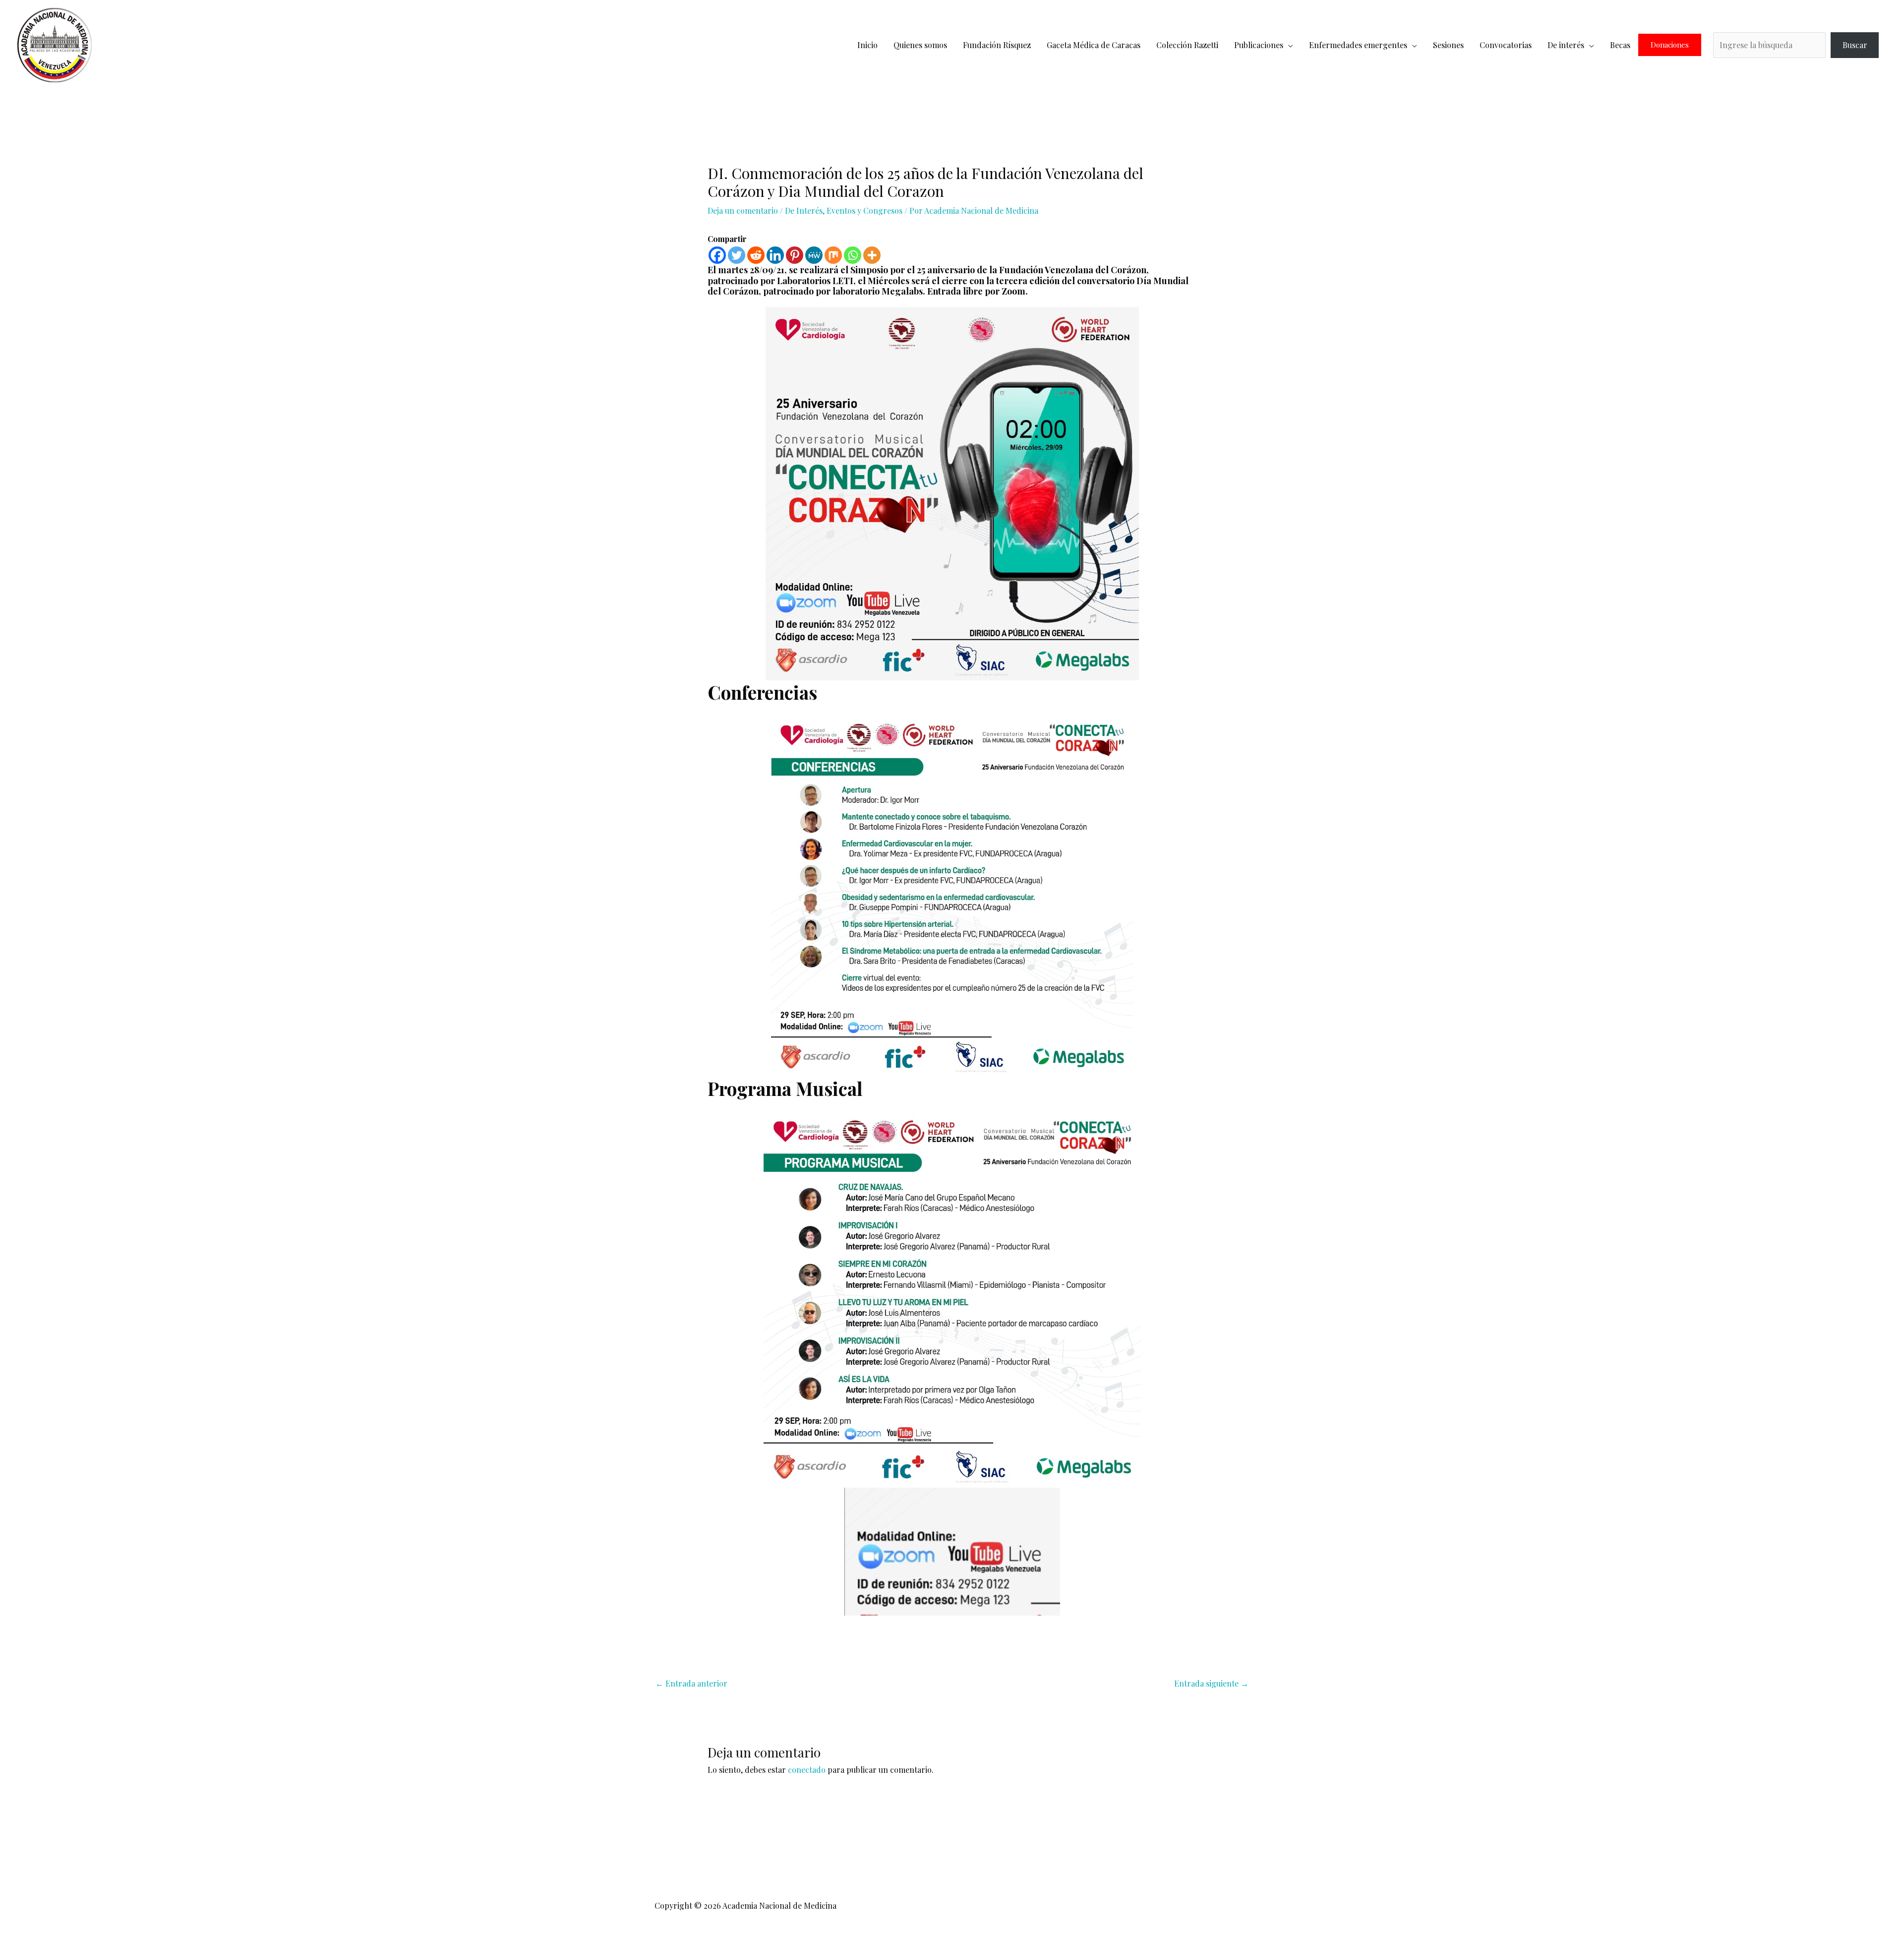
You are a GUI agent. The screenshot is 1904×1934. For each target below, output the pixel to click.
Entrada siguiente (1211, 1683)
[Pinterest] (795, 255)
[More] (872, 255)
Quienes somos (920, 45)
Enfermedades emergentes (1358, 45)
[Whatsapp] (853, 255)
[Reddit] (756, 255)
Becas (1620, 45)
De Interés (804, 211)
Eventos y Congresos (864, 211)
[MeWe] (814, 255)
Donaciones (1670, 45)
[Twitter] (737, 255)
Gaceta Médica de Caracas (1094, 45)
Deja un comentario (743, 211)
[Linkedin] (775, 255)
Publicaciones (1259, 45)
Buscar (1855, 45)
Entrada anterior (691, 1683)
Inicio (867, 45)
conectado (807, 1770)
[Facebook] (717, 255)
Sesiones (1448, 45)
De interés (1566, 45)
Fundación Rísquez (997, 45)
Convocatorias (1506, 45)
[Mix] (833, 255)
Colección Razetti (1187, 45)
